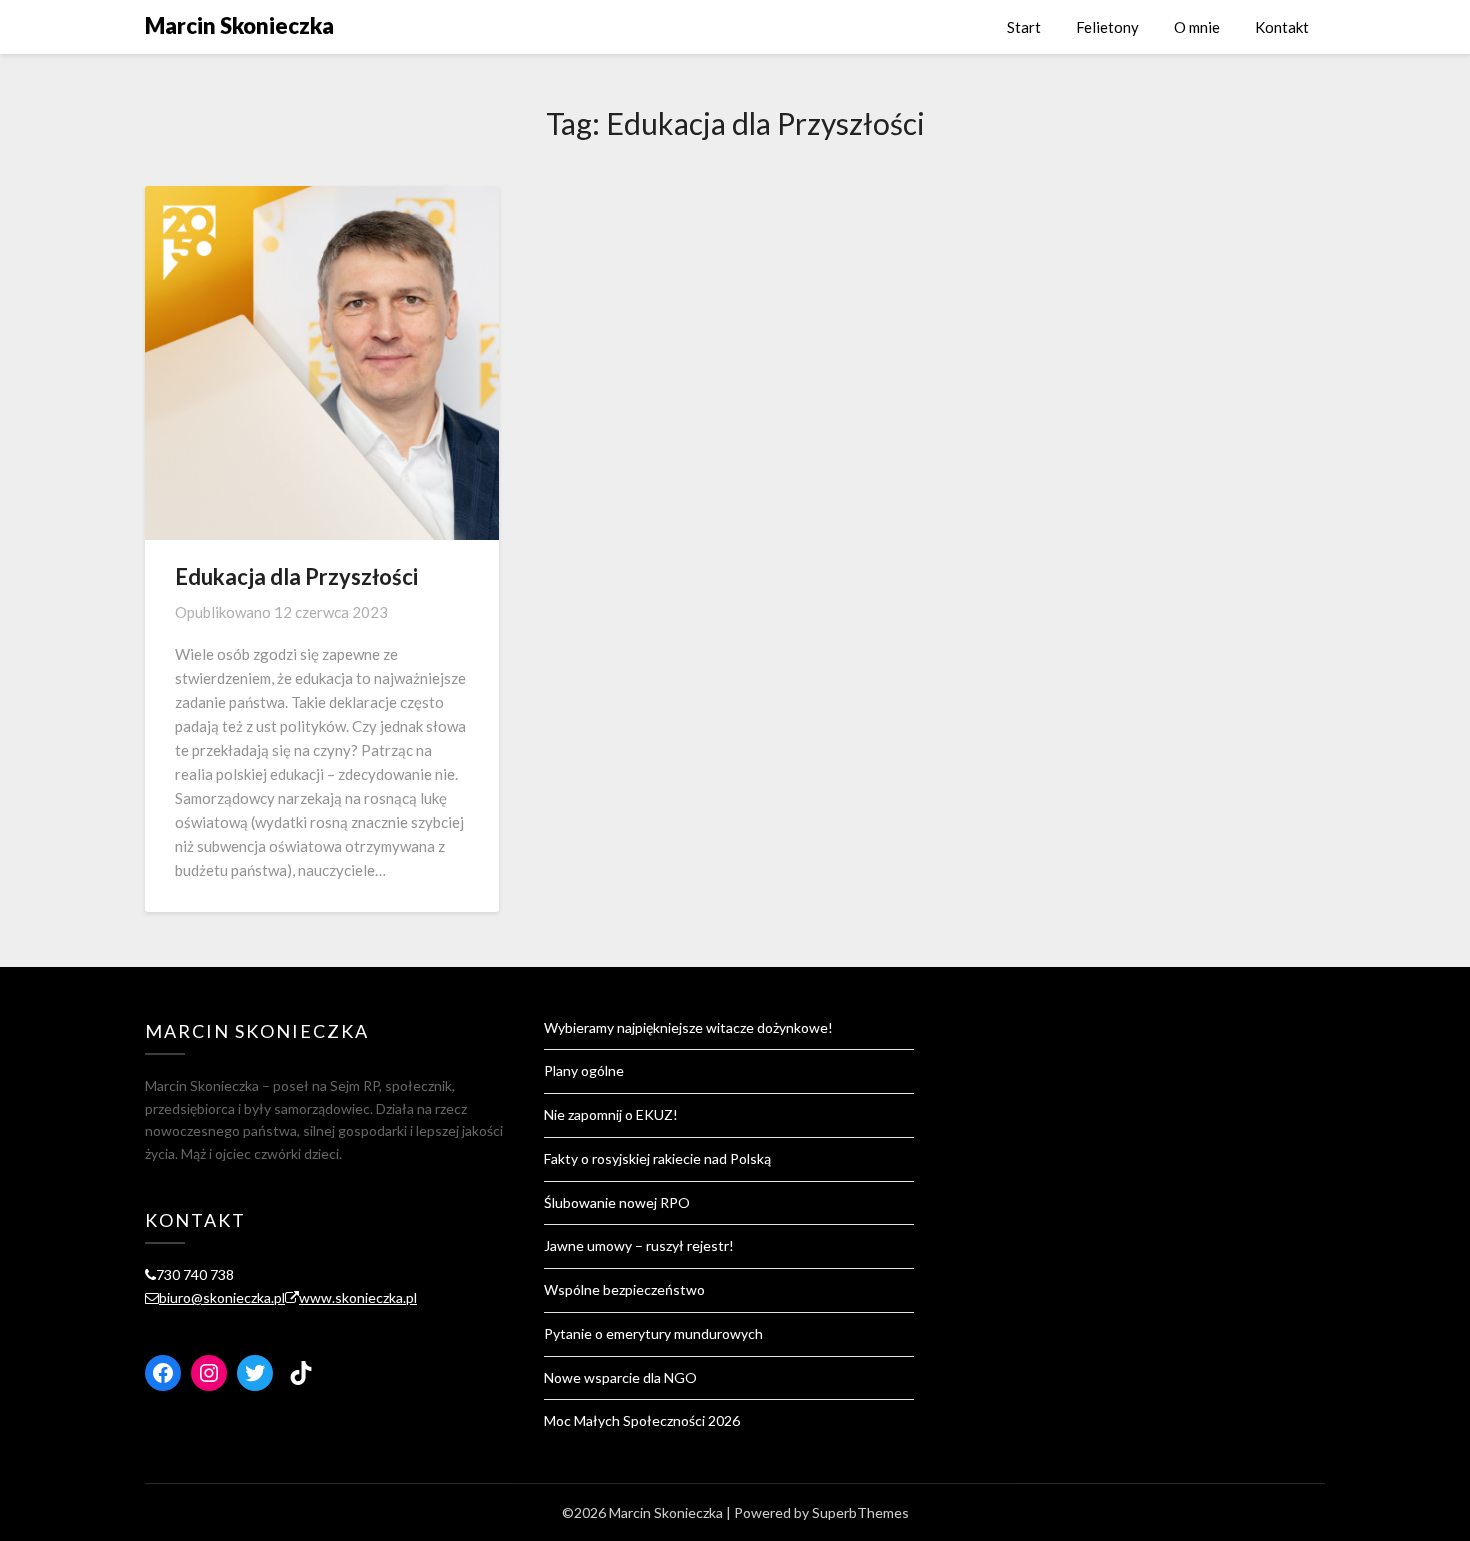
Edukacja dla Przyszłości (296, 576)
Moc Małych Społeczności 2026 (642, 1420)
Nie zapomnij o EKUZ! (611, 1114)
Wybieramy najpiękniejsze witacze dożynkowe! (688, 1027)
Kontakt (1282, 27)
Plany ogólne (584, 1070)
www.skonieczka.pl (358, 1297)
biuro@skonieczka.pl (222, 1297)
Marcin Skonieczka (239, 25)
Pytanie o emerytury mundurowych (653, 1333)
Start (1024, 27)
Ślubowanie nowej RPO (617, 1202)
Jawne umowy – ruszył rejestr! (640, 1245)
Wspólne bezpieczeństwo (624, 1289)
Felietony (1107, 27)
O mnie (1197, 27)
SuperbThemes (860, 1512)
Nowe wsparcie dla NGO (620, 1377)
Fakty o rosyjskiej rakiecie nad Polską (657, 1158)
